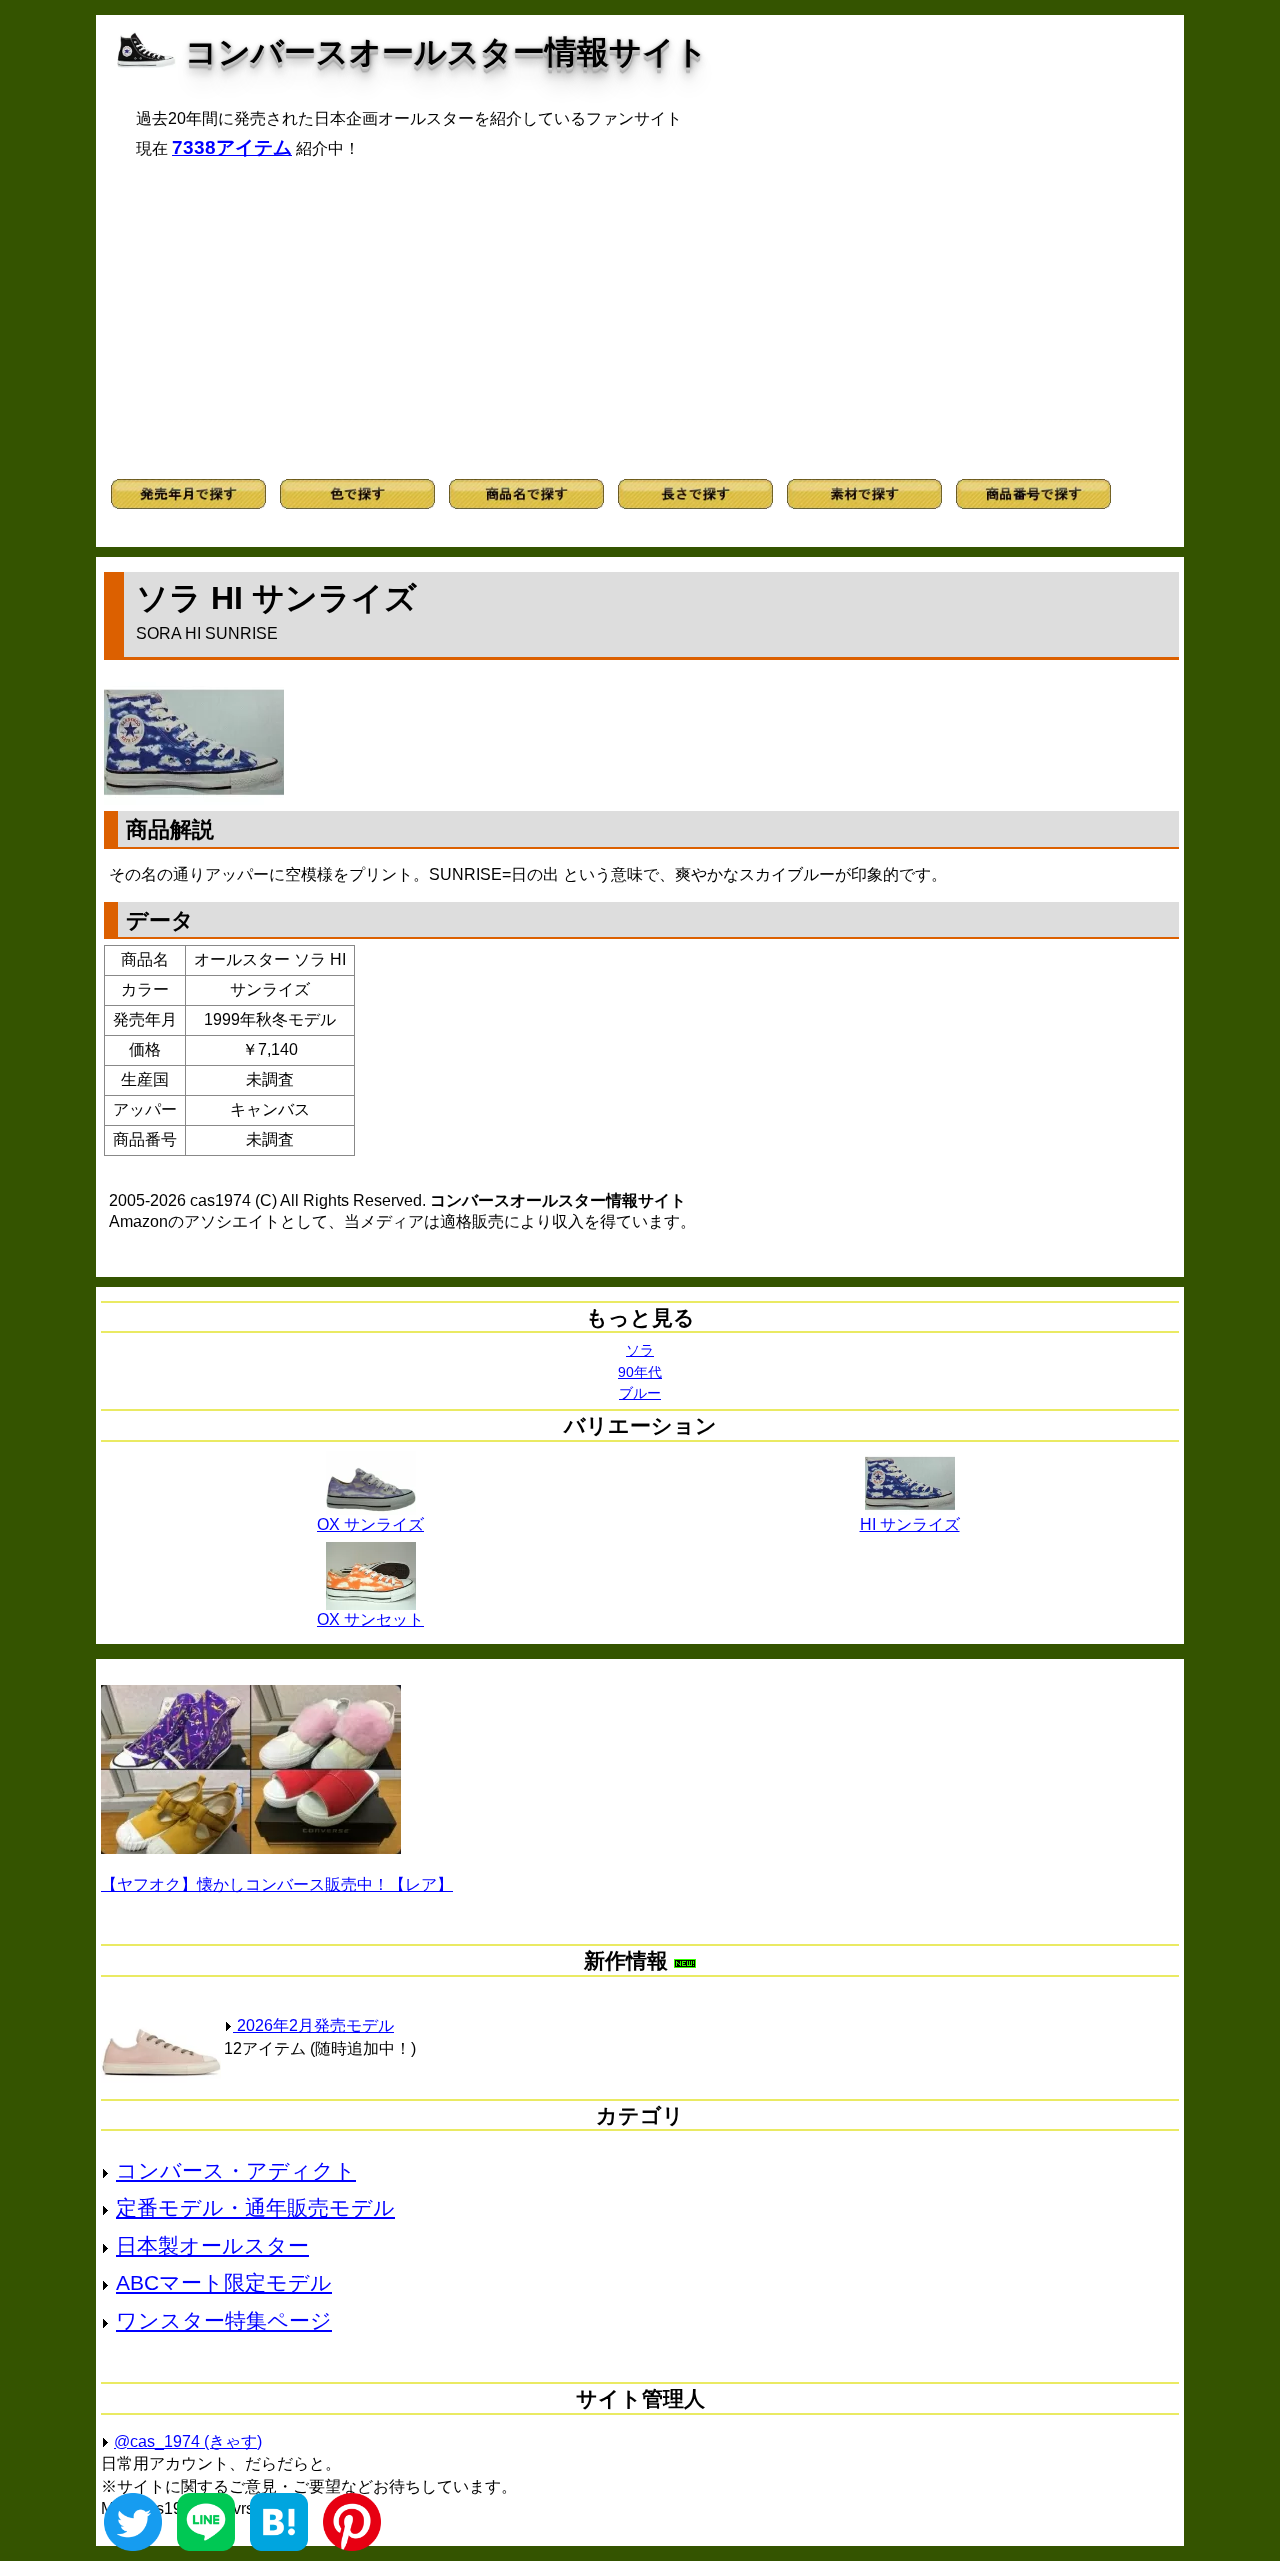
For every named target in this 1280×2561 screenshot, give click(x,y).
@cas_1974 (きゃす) (188, 2441)
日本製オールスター (212, 2245)
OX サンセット (370, 1619)
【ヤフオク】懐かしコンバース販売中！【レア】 (277, 1884)
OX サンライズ (370, 1524)
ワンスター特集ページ (224, 2320)
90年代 (640, 1372)
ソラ (640, 1350)
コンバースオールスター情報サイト (446, 52)
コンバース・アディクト (236, 2170)
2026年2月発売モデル (313, 2025)
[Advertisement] (640, 319)
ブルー (640, 1393)
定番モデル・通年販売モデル (255, 2207)
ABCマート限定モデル (224, 2282)
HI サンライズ (910, 1524)
